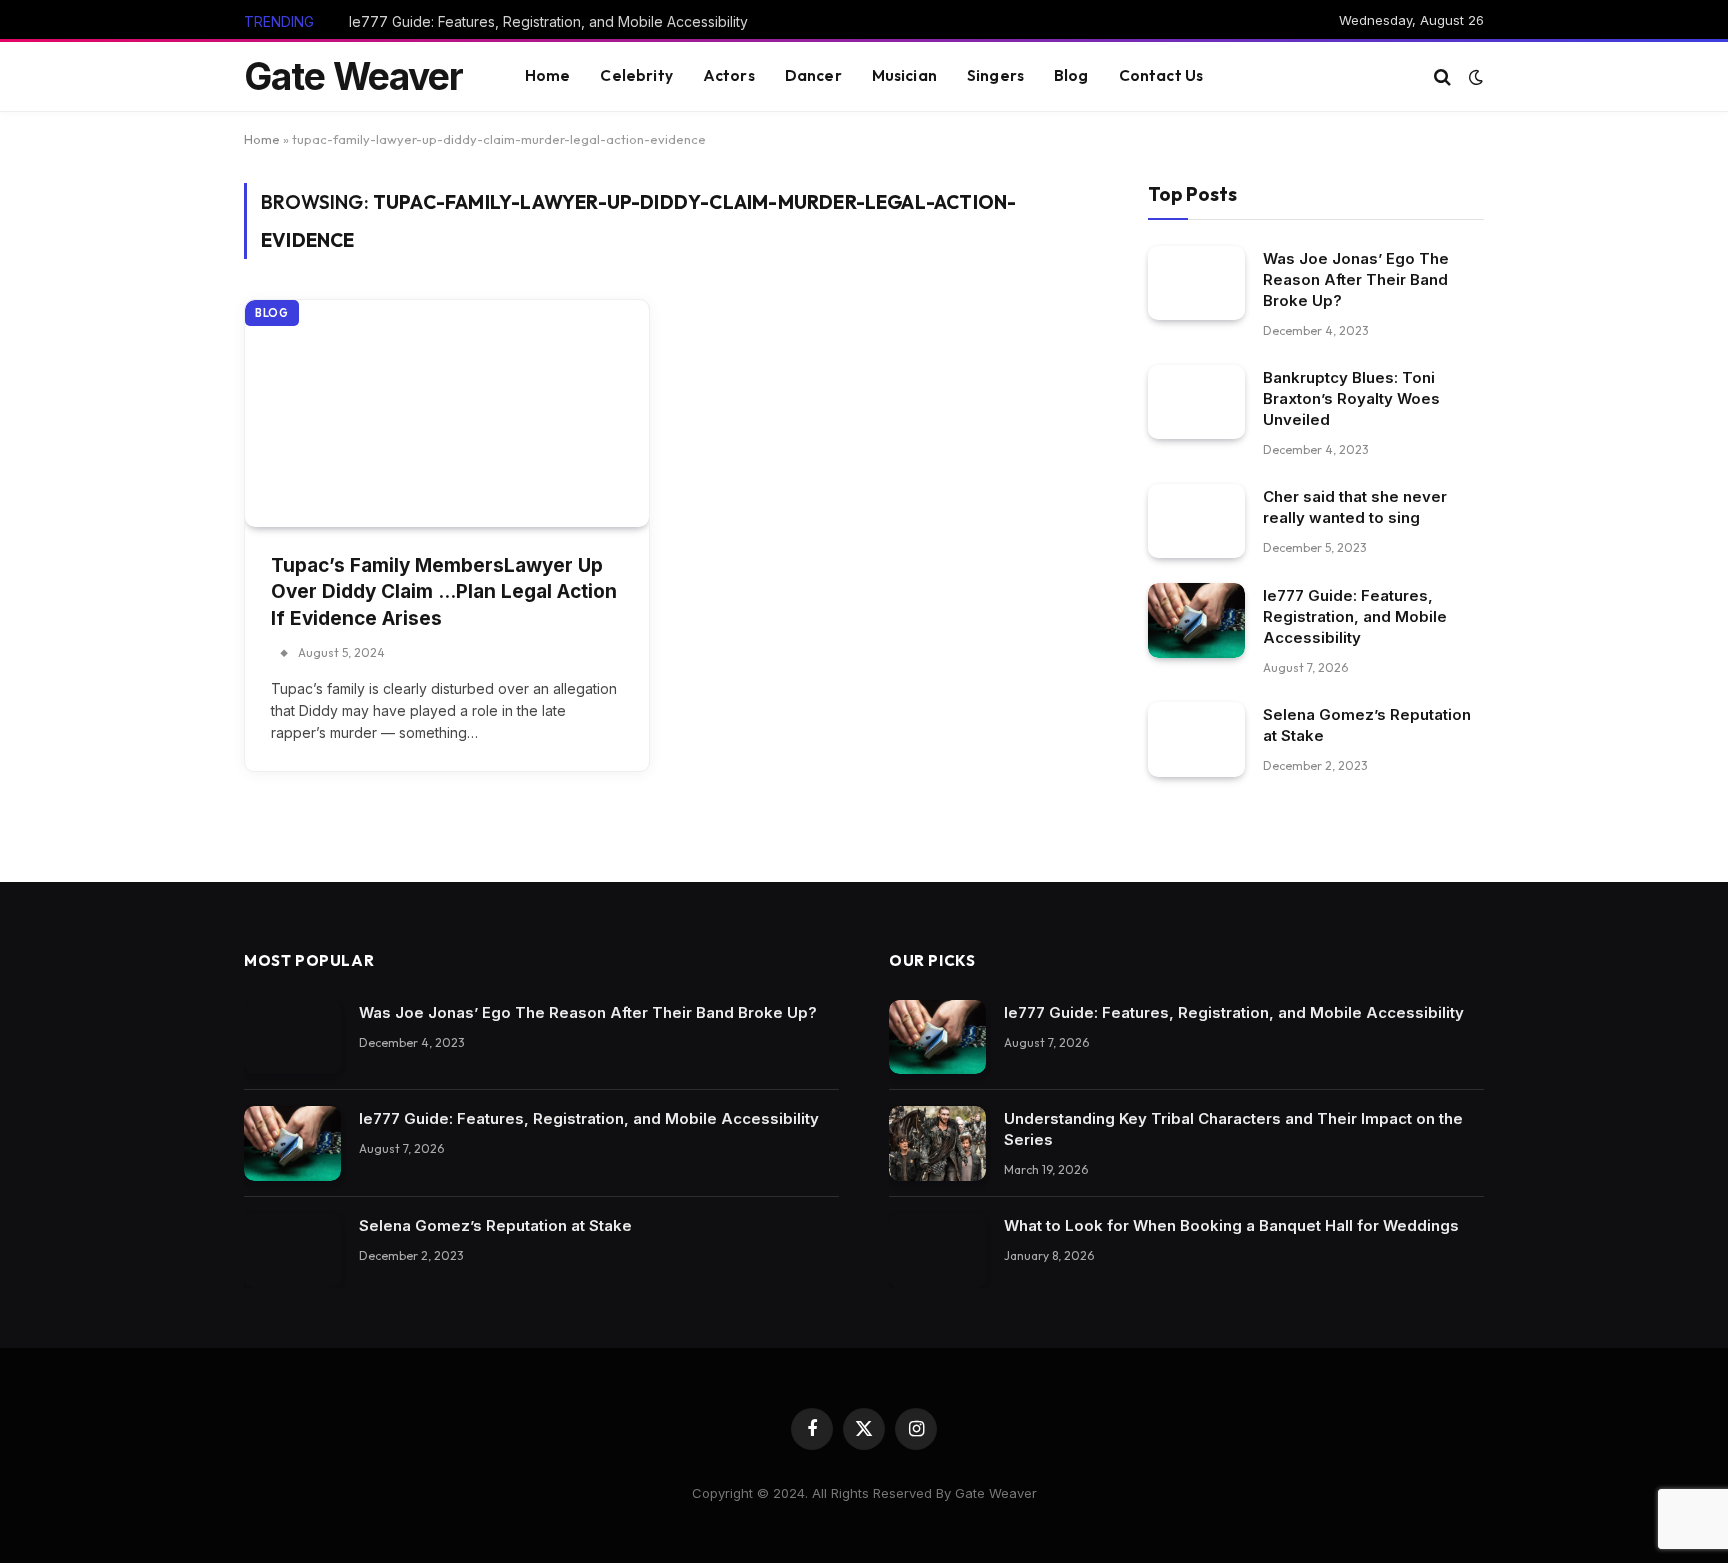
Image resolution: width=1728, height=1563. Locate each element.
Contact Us (1161, 75)
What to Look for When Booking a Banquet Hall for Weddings (1231, 1225)
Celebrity (636, 75)
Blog (1071, 75)
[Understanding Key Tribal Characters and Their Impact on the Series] (937, 1143)
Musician (904, 75)
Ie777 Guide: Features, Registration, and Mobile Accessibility (548, 21)
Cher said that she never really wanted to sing (1355, 506)
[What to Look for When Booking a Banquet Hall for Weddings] (937, 1250)
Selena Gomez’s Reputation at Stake (1367, 725)
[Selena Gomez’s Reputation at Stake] (1196, 739)
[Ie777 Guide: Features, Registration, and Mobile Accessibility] (1196, 620)
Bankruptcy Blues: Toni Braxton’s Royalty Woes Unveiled (1351, 397)
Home (548, 75)
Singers (995, 75)
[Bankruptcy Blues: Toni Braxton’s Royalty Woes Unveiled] (1196, 401)
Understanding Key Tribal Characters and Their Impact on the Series (1233, 1129)
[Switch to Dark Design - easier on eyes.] (1474, 77)
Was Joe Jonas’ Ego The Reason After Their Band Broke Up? (1356, 278)
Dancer (813, 75)
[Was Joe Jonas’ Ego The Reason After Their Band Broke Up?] (1196, 282)
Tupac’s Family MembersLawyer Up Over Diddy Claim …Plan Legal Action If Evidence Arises (444, 592)
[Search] (1442, 76)
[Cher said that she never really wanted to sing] (1196, 520)
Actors (729, 75)
